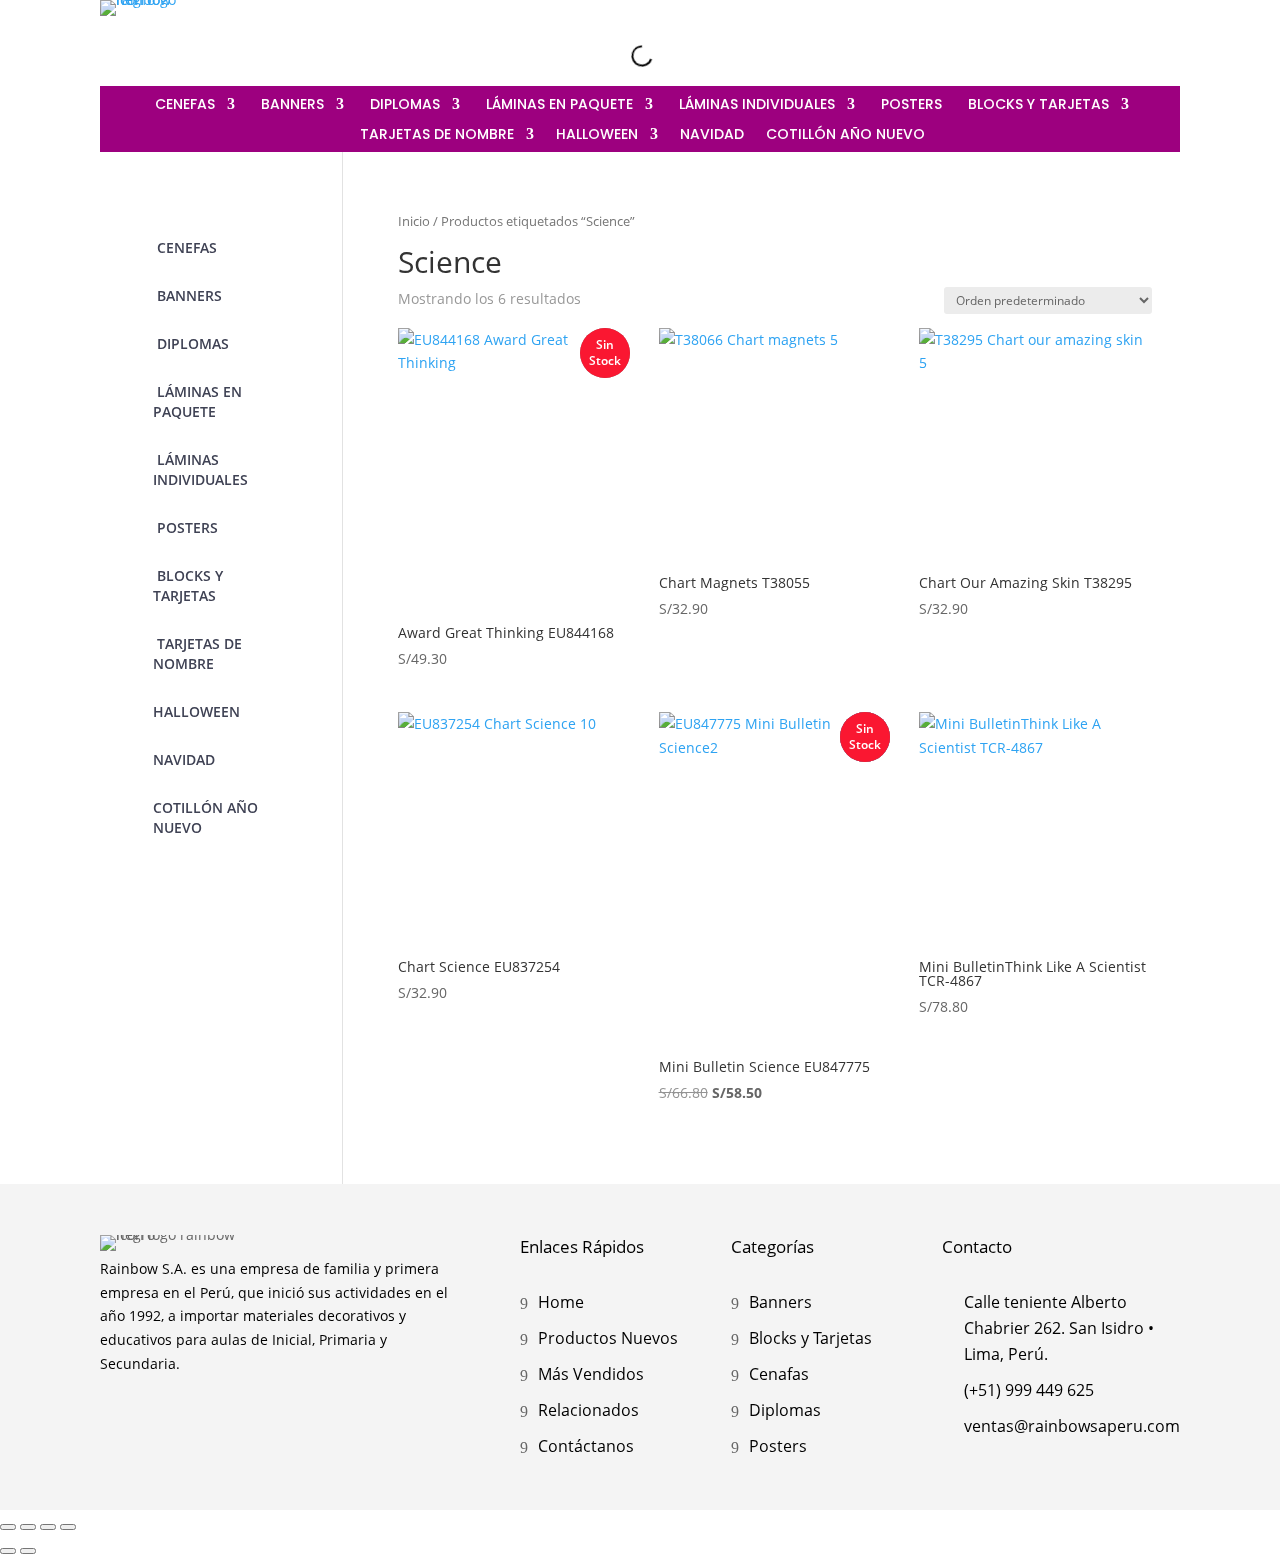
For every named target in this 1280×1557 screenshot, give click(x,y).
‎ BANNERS (290, 105)
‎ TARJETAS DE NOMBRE (435, 135)
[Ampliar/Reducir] (8, 1527)
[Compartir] (48, 1527)
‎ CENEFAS (183, 105)
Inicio (414, 221)
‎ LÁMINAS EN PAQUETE (557, 105)
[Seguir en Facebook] (1122, 38)
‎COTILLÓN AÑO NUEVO (845, 135)
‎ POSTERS (909, 105)
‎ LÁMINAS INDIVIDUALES (755, 105)
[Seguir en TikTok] (1164, 38)
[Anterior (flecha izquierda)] (8, 1551)
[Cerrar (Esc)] (68, 1527)
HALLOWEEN (597, 135)
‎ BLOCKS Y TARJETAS (1036, 105)
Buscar (611, 55)
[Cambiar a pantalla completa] (28, 1527)
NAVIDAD (712, 135)
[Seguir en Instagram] (1080, 38)
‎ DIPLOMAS (403, 105)
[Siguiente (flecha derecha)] (28, 1551)
